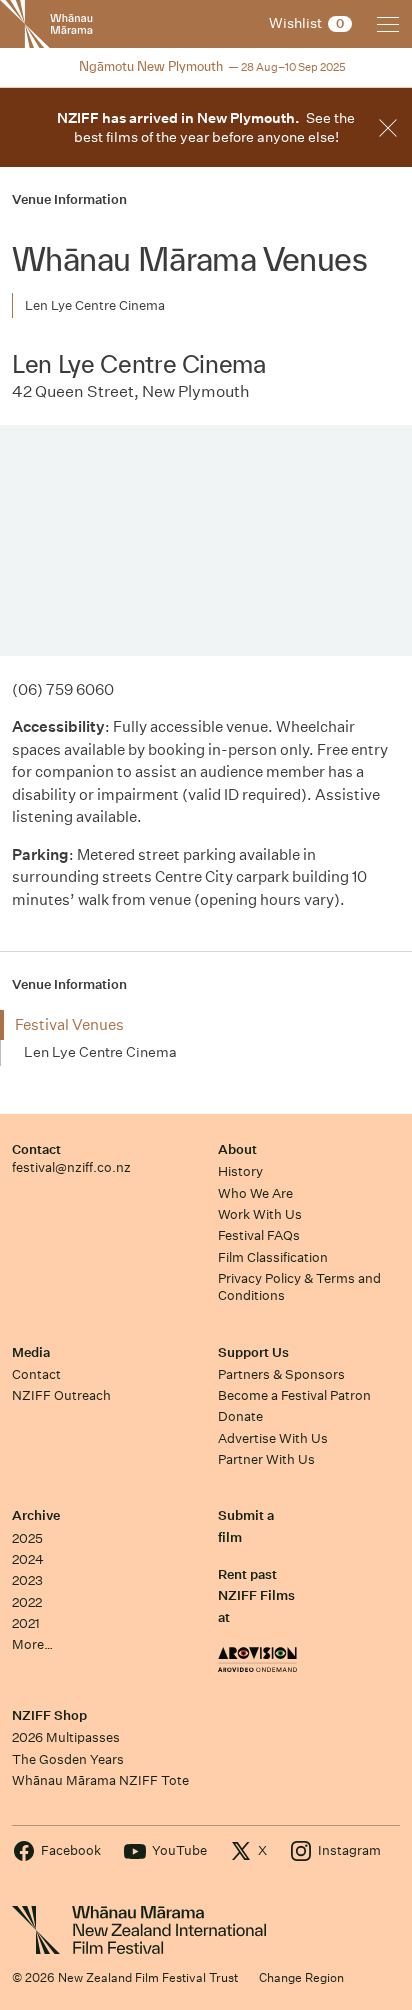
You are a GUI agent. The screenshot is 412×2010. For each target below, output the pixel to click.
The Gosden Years (68, 1759)
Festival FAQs (259, 1235)
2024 (28, 1559)
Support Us (253, 1352)
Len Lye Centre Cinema (95, 305)
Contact (36, 1149)
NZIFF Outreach (61, 1395)
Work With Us (260, 1214)
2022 (27, 1602)
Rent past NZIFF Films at (256, 1596)
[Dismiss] (388, 128)
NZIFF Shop (49, 1715)
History (240, 1171)
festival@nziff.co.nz (71, 1167)
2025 (27, 1538)
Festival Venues (69, 1024)
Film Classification (273, 1257)
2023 (27, 1580)
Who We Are (255, 1193)
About (237, 1149)
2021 (26, 1623)
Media (31, 1352)
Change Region (301, 1977)
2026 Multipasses (66, 1737)
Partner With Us (266, 1459)
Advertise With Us (273, 1438)
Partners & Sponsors (281, 1374)
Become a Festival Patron (294, 1395)
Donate (240, 1416)
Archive (36, 1515)
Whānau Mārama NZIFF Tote (100, 1780)
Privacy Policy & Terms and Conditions (299, 1287)
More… (32, 1644)
